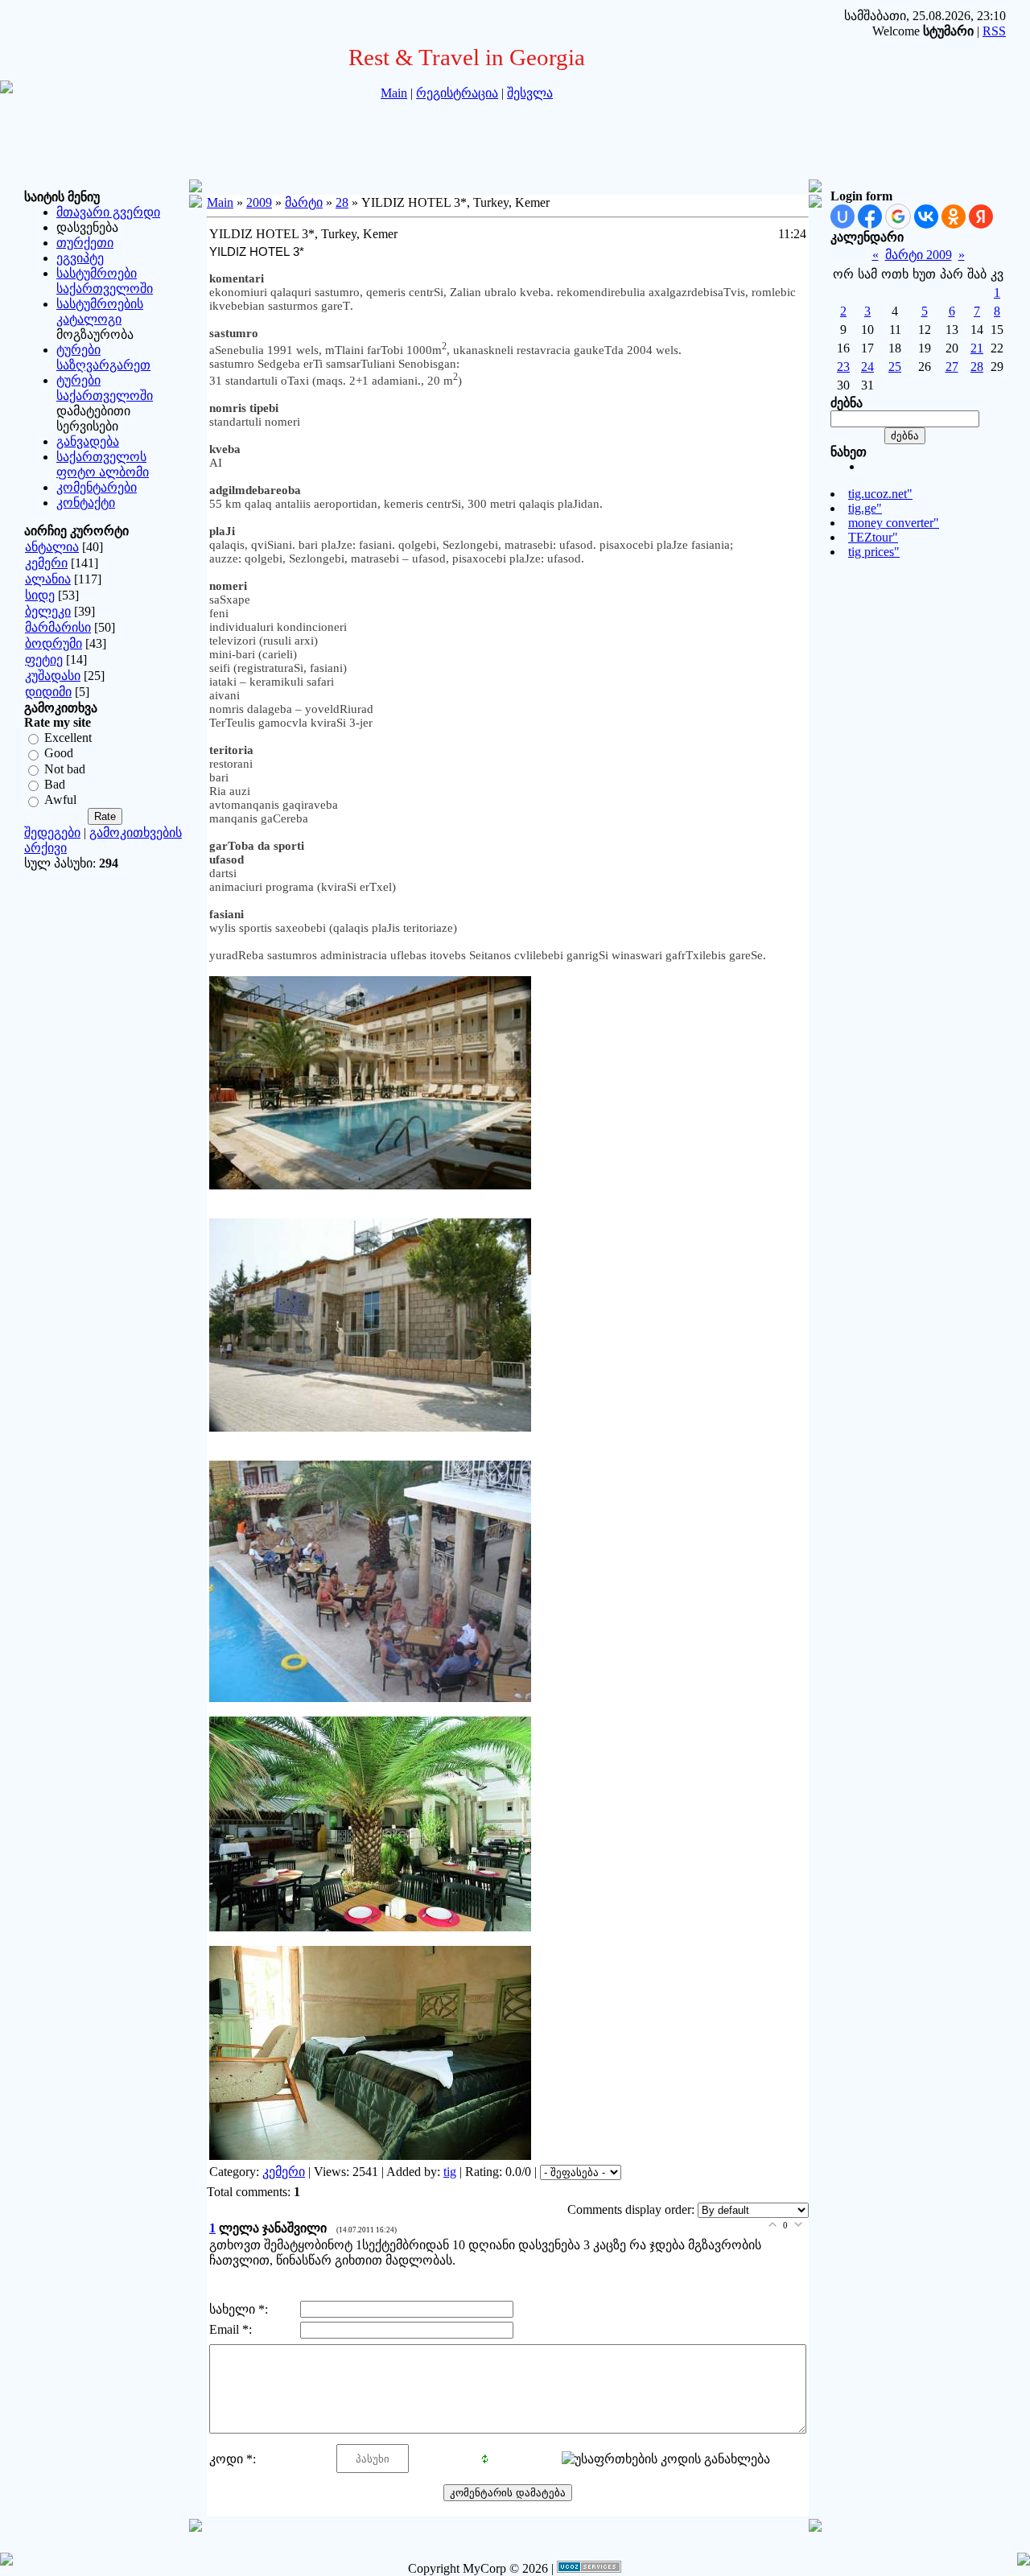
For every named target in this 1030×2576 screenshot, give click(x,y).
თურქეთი (85, 243)
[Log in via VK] (926, 216)
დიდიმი (48, 692)
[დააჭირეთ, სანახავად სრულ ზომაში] (370, 1185)
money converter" (894, 523)
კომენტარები (97, 487)
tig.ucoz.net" (880, 494)
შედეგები (52, 833)
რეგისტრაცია (457, 93)
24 (867, 367)
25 (895, 367)
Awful (60, 800)
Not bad (65, 769)
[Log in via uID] (843, 216)
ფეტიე (44, 659)
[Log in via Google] (898, 216)
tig (450, 2172)
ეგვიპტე (80, 258)
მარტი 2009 (919, 255)
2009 (259, 202)
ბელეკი (48, 611)
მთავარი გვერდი (108, 212)
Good (59, 754)
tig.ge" (865, 508)
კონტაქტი (86, 503)
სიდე (40, 595)
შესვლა (530, 93)
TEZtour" (873, 537)
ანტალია (52, 547)
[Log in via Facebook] (870, 216)
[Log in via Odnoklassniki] (954, 216)
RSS (994, 31)
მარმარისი (58, 627)
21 (977, 348)
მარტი (304, 202)
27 (952, 367)
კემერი (46, 563)
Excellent (68, 738)
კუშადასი (53, 676)
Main (394, 93)
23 (843, 367)
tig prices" (874, 552)
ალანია (48, 579)
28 (342, 202)
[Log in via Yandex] (981, 216)
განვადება (88, 441)
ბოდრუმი (54, 643)
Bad (55, 784)
